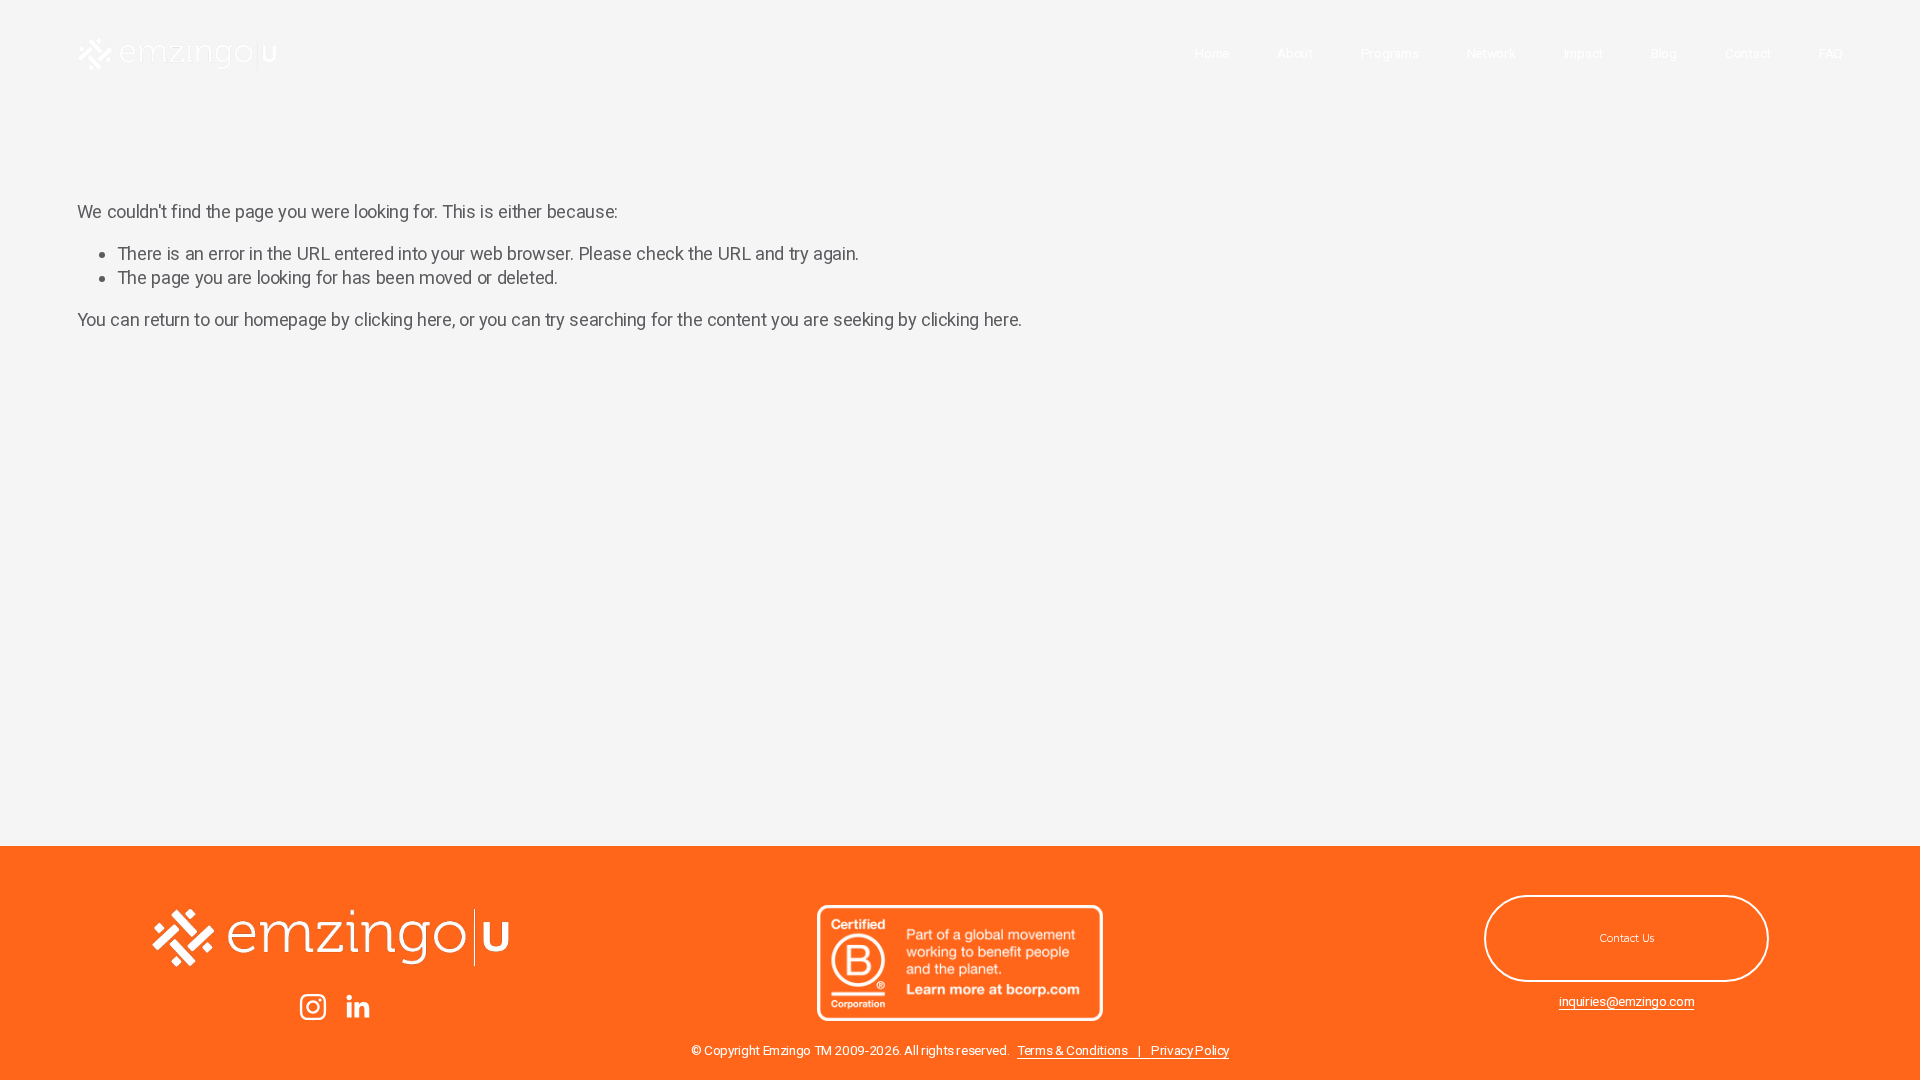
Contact (1748, 53)
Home (1212, 53)
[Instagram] (313, 1007)
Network (1491, 53)
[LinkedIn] (357, 1007)
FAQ (1831, 53)
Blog (1664, 53)
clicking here (402, 319)
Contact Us (1627, 938)
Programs (1390, 53)
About (1295, 53)
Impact (1583, 53)
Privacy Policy (1190, 1050)
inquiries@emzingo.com (1626, 1001)
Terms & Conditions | (1084, 1050)
